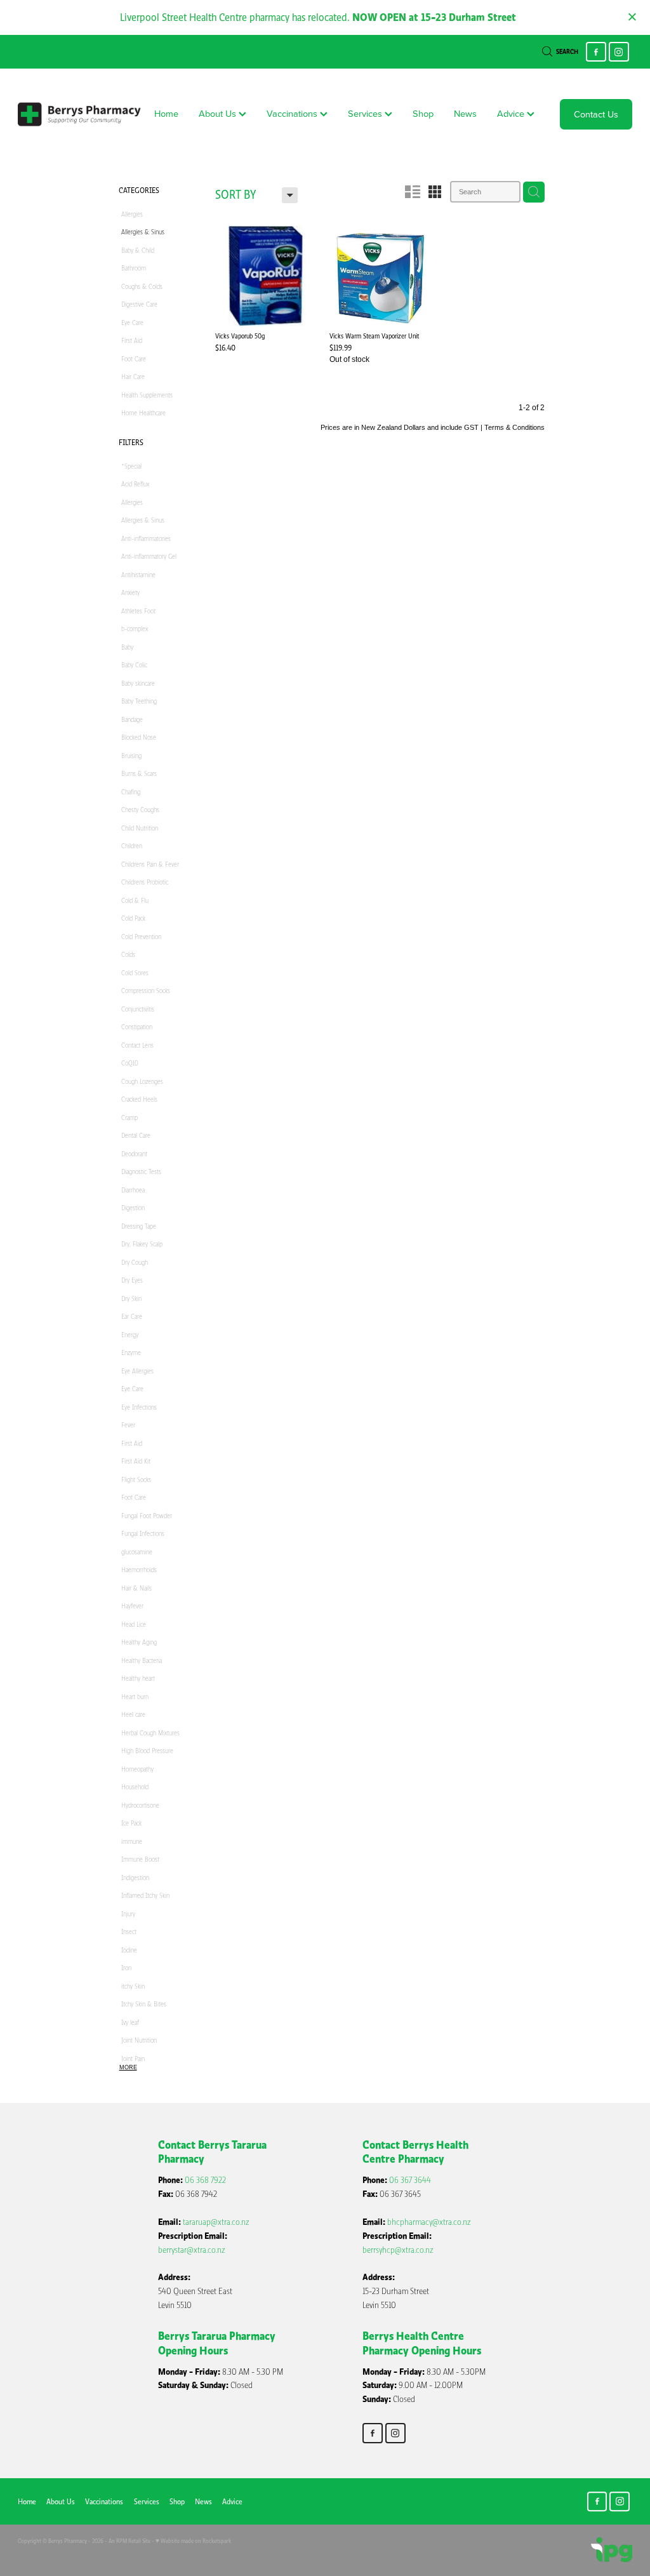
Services (366, 113)
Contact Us (596, 114)
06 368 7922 (205, 2180)
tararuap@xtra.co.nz (216, 2222)
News (465, 113)
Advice (512, 113)
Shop (423, 113)
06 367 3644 (410, 2180)
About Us (219, 113)
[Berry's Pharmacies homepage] (79, 114)
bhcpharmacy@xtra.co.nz (429, 2222)
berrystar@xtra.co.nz (192, 2250)
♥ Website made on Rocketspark (193, 2541)
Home (166, 113)
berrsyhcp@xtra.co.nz (398, 2250)
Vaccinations (293, 113)
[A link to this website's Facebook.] (596, 52)
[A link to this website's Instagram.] (619, 52)
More (128, 2067)
